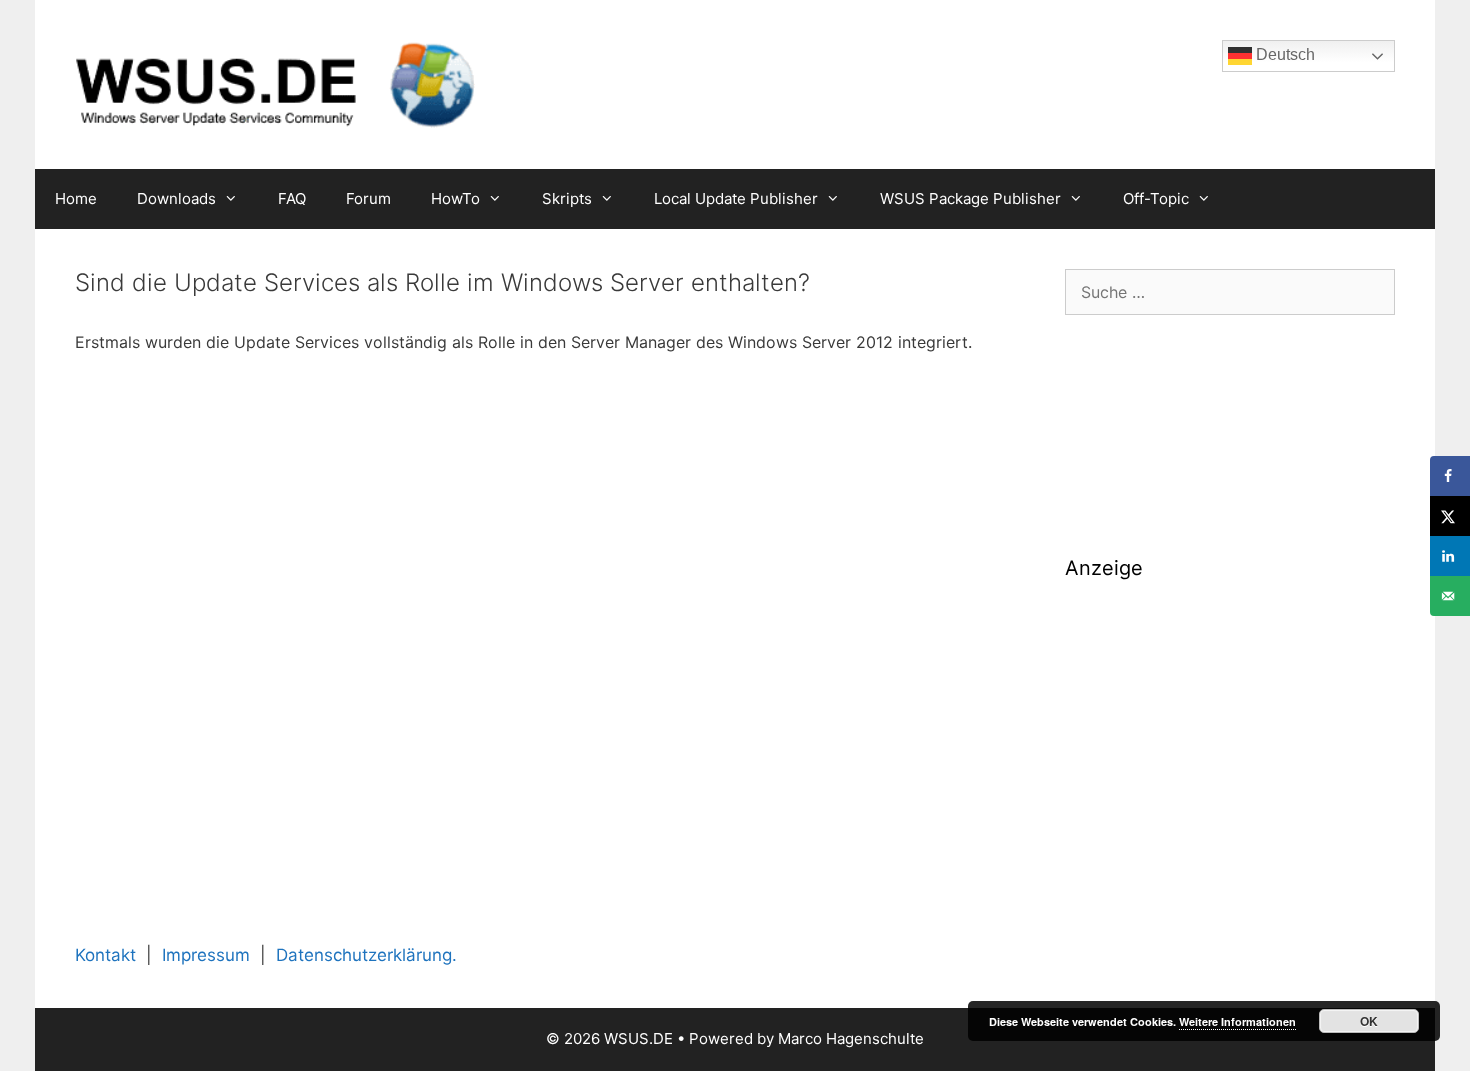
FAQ (292, 198)
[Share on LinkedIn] (1450, 556)
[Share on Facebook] (1450, 476)
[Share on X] (1450, 516)
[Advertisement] (1230, 738)
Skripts (567, 198)
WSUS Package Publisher (970, 198)
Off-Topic (1156, 198)
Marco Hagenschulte (851, 1038)
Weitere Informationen (1237, 1021)
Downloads (176, 198)
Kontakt (105, 955)
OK (1369, 1021)
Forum (368, 198)
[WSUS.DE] (275, 83)
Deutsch (1283, 54)
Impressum (206, 955)
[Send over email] (1450, 596)
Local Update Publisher (736, 198)
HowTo (455, 198)
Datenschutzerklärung (364, 955)
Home (76, 198)
